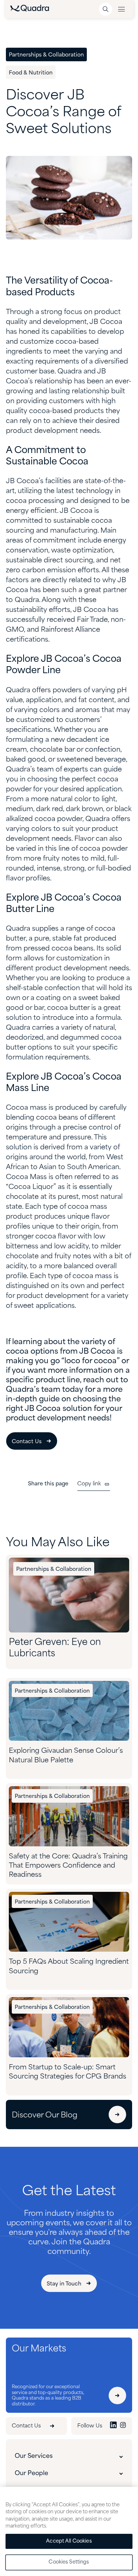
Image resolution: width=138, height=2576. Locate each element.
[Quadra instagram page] (123, 2426)
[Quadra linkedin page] (113, 2426)
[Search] (106, 9)
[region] (69, 2531)
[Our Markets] (117, 2396)
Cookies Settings (69, 2562)
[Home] (30, 10)
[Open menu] (121, 9)
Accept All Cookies (69, 2541)
